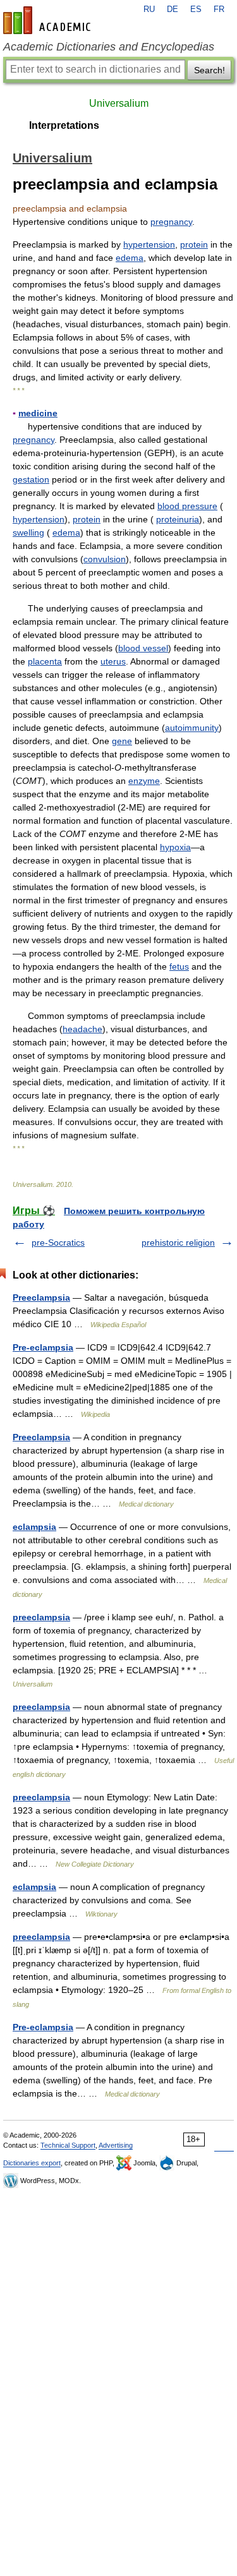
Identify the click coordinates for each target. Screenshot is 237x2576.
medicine (38, 413)
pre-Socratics (58, 1243)
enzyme (144, 781)
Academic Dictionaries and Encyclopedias (109, 47)
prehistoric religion (178, 1243)
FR (219, 9)
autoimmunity (192, 728)
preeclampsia (41, 1617)
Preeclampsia (41, 1297)
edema (130, 258)
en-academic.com (49, 20)
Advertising (116, 2145)
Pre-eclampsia (43, 1347)
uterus (113, 661)
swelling (28, 533)
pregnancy (171, 222)
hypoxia (175, 847)
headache (82, 1029)
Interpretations (64, 125)
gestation (31, 479)
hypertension (149, 244)
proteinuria (178, 519)
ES (196, 9)
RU (149, 9)
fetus (179, 966)
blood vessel (143, 648)
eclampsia (34, 1527)
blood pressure (187, 506)
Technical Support (68, 2145)
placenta (45, 661)
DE (173, 9)
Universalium (119, 103)
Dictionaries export (32, 2163)
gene (122, 741)
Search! (210, 70)
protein (194, 244)
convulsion (105, 559)
